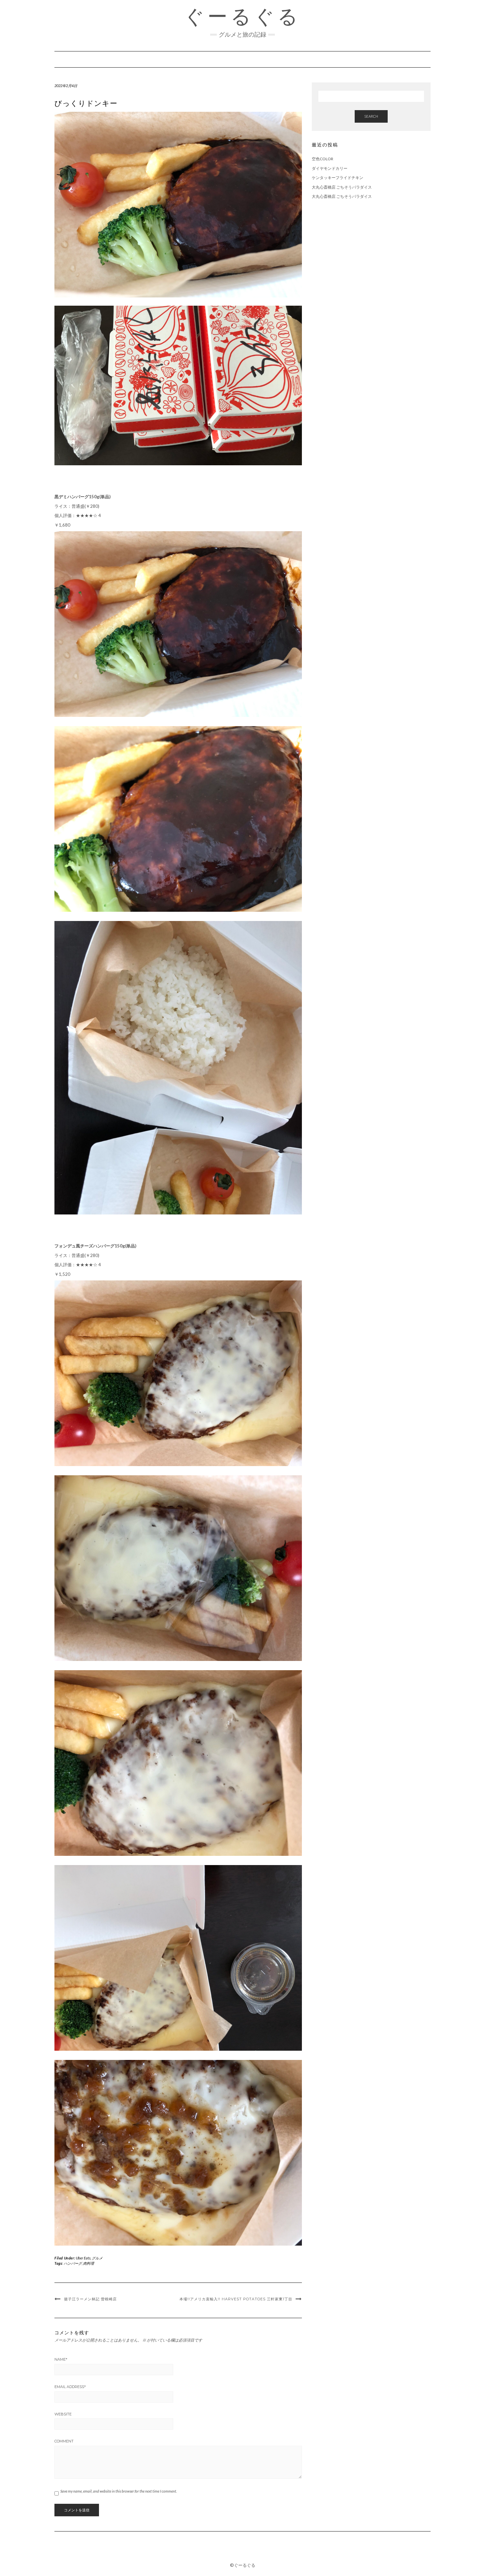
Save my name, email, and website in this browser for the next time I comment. (119, 2491)
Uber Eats (83, 2258)
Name (61, 2359)
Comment (64, 2441)
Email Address (70, 2387)
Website (63, 2414)
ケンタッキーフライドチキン (338, 178)
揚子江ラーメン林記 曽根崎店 (90, 2299)
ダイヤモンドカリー (330, 168)
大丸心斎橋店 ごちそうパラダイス (342, 187)
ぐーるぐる (242, 16)
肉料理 (89, 2263)
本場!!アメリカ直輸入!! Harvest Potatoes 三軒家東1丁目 (236, 2299)
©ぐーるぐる (243, 2565)
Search (371, 116)
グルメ (97, 2258)
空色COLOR (323, 159)
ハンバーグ (73, 2263)
